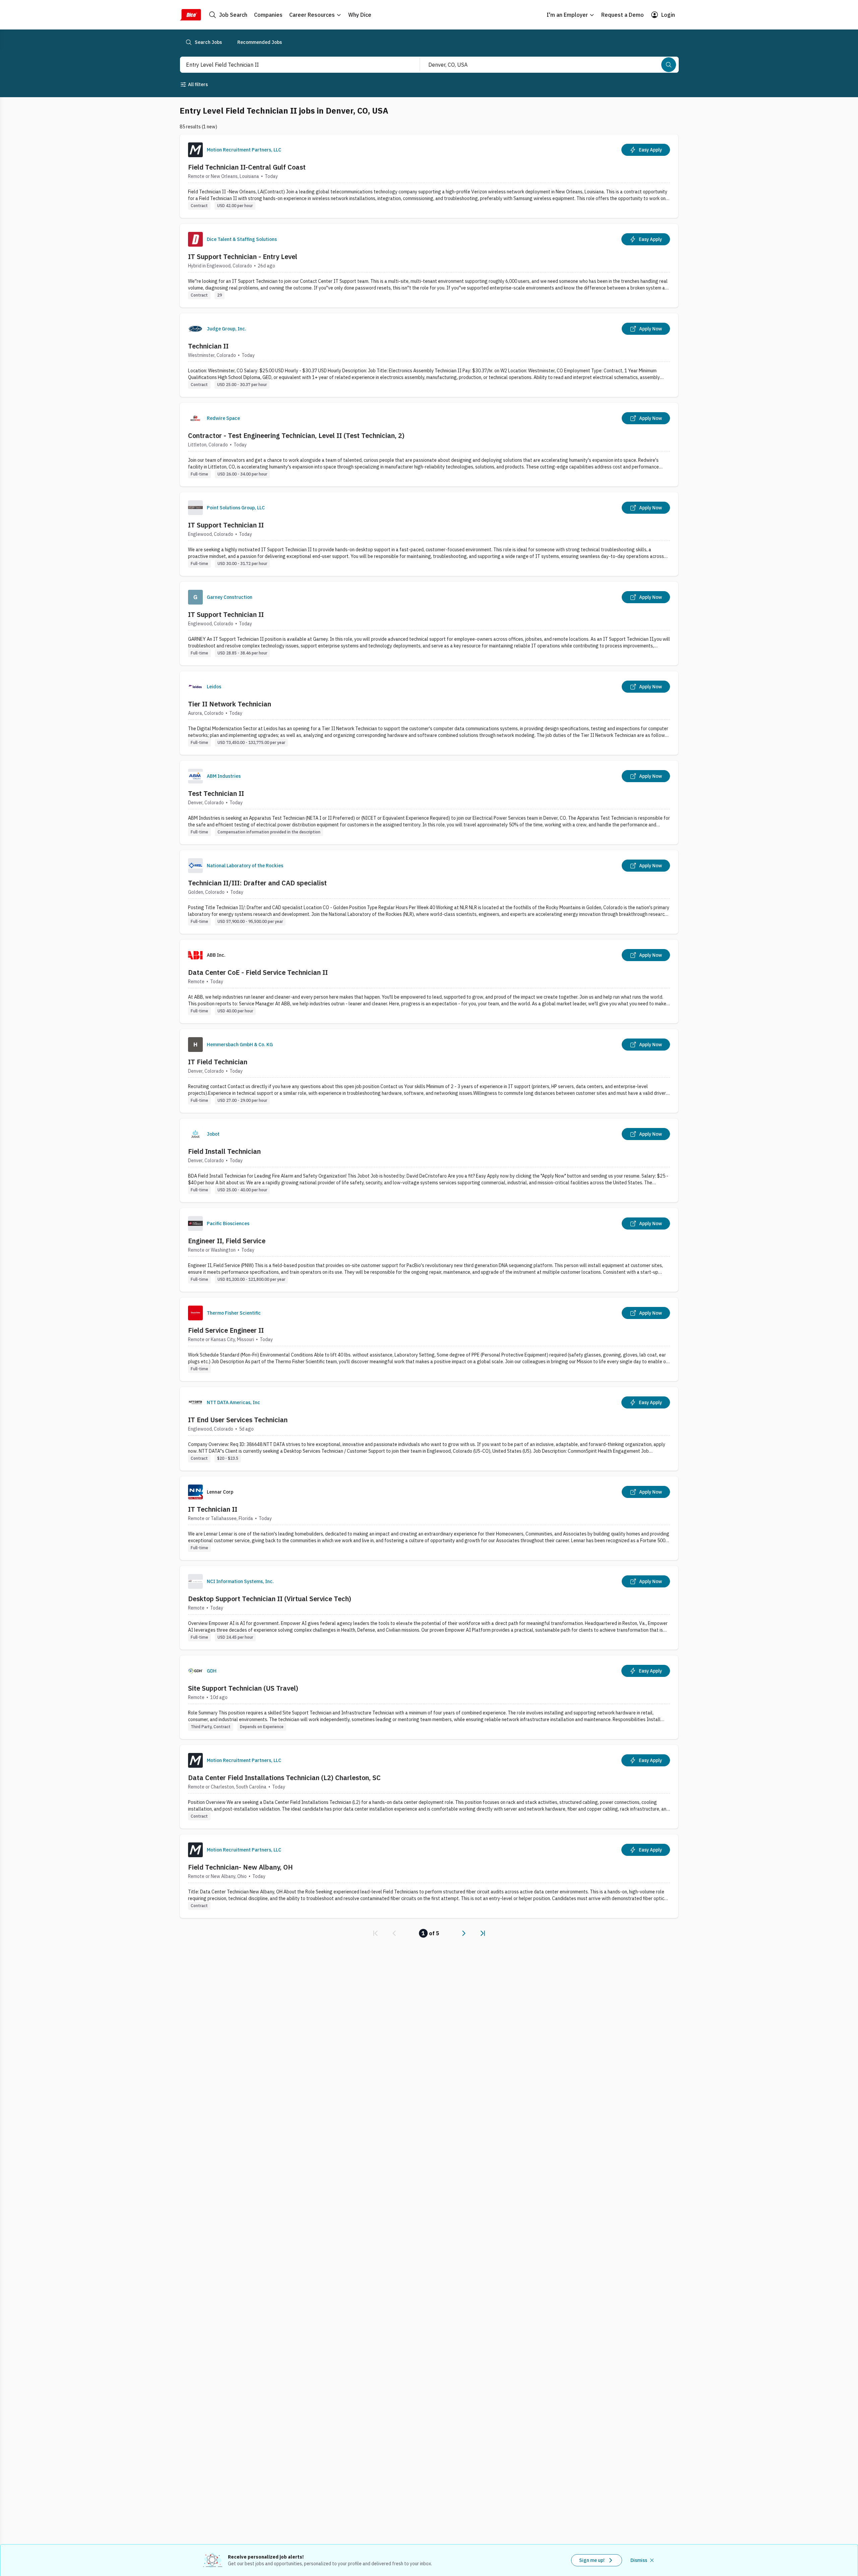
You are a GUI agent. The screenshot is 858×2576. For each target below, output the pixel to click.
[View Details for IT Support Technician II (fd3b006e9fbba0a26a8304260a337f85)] (429, 623)
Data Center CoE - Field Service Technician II (258, 972)
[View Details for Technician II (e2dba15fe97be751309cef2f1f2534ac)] (429, 355)
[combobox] (293, 65)
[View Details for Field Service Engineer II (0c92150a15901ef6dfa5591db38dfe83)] (429, 1339)
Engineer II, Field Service (227, 1241)
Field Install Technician (224, 1151)
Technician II (208, 346)
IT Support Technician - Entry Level (243, 257)
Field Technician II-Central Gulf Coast (247, 167)
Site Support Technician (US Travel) (243, 1688)
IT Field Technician (218, 1062)
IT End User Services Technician (238, 1420)
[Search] (669, 65)
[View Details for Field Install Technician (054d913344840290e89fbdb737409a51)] (429, 1160)
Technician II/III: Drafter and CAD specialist (257, 883)
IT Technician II (213, 1509)
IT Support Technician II (226, 525)
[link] (375, 1933)
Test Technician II (216, 793)
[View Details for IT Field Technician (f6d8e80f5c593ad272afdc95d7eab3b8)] (429, 1071)
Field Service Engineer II (226, 1330)
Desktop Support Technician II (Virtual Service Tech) (270, 1599)
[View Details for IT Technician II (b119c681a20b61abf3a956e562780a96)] (429, 1518)
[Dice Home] (190, 15)
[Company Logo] (195, 150)
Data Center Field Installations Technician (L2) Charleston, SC (284, 1778)
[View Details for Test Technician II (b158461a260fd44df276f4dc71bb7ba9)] (429, 802)
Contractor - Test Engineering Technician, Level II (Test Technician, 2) (296, 435)
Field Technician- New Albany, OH (240, 1867)
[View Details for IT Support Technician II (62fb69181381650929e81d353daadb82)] (429, 534)
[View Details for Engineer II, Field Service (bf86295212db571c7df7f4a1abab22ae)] (429, 1250)
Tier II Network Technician (230, 704)
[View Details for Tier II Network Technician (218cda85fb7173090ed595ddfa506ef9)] (429, 713)
